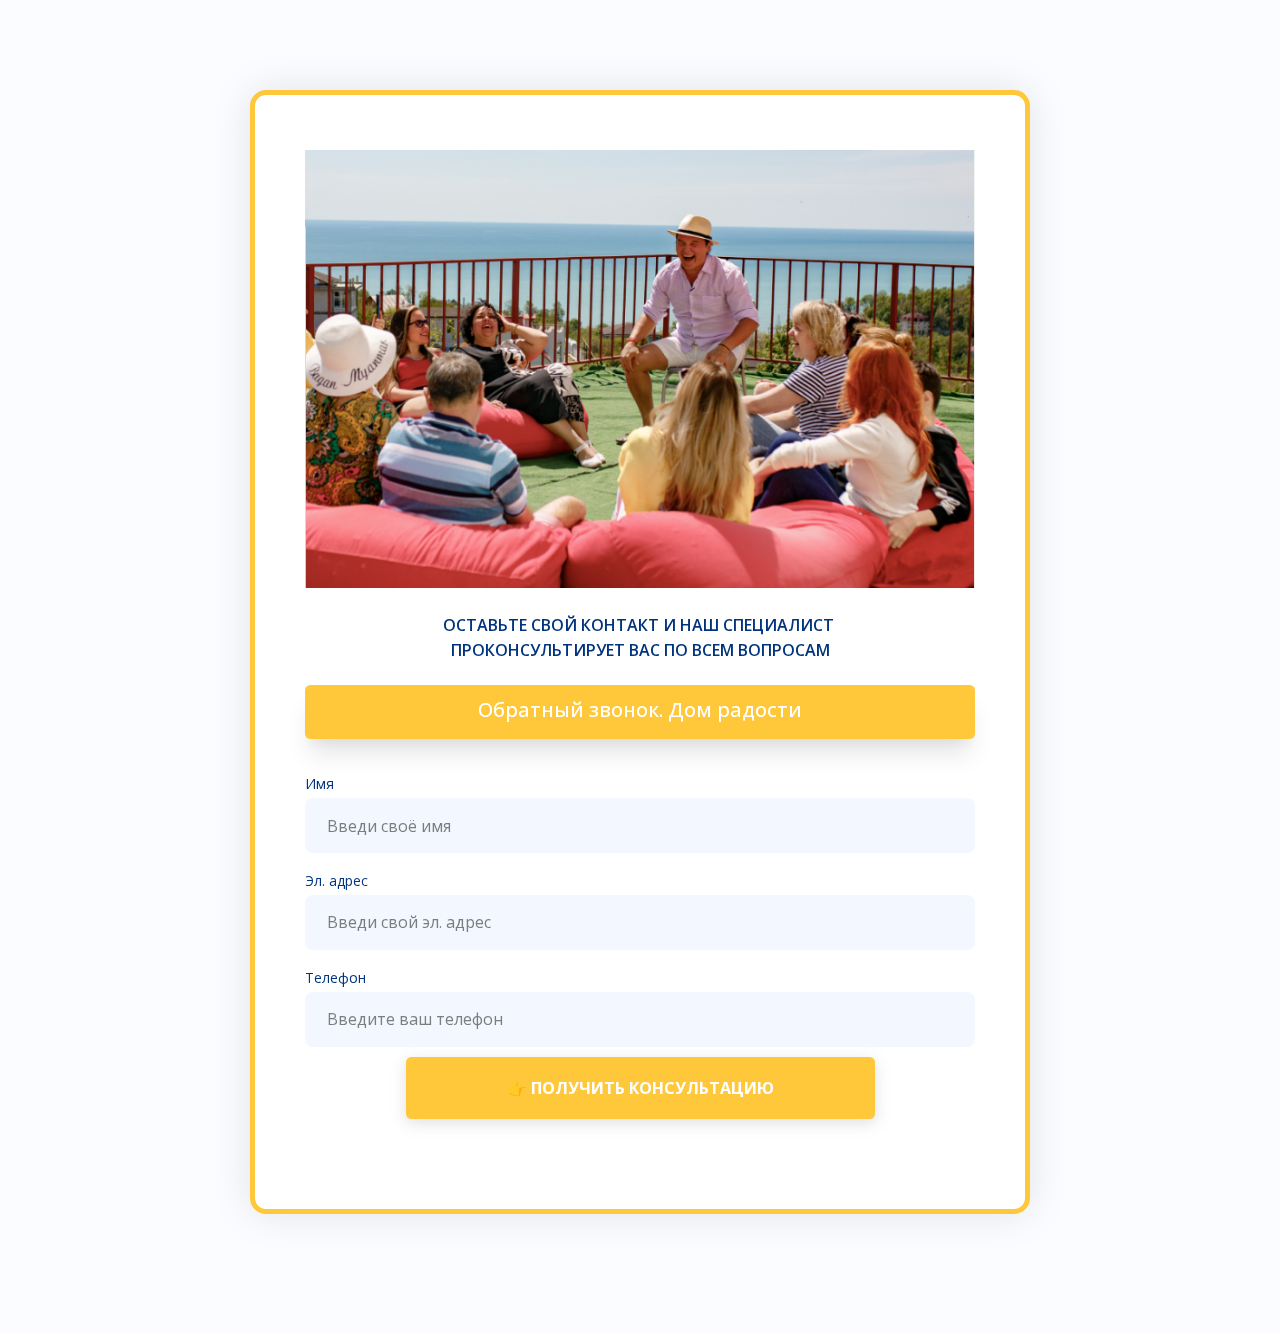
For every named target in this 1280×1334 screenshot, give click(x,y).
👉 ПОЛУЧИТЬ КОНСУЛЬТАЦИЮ (640, 1088)
